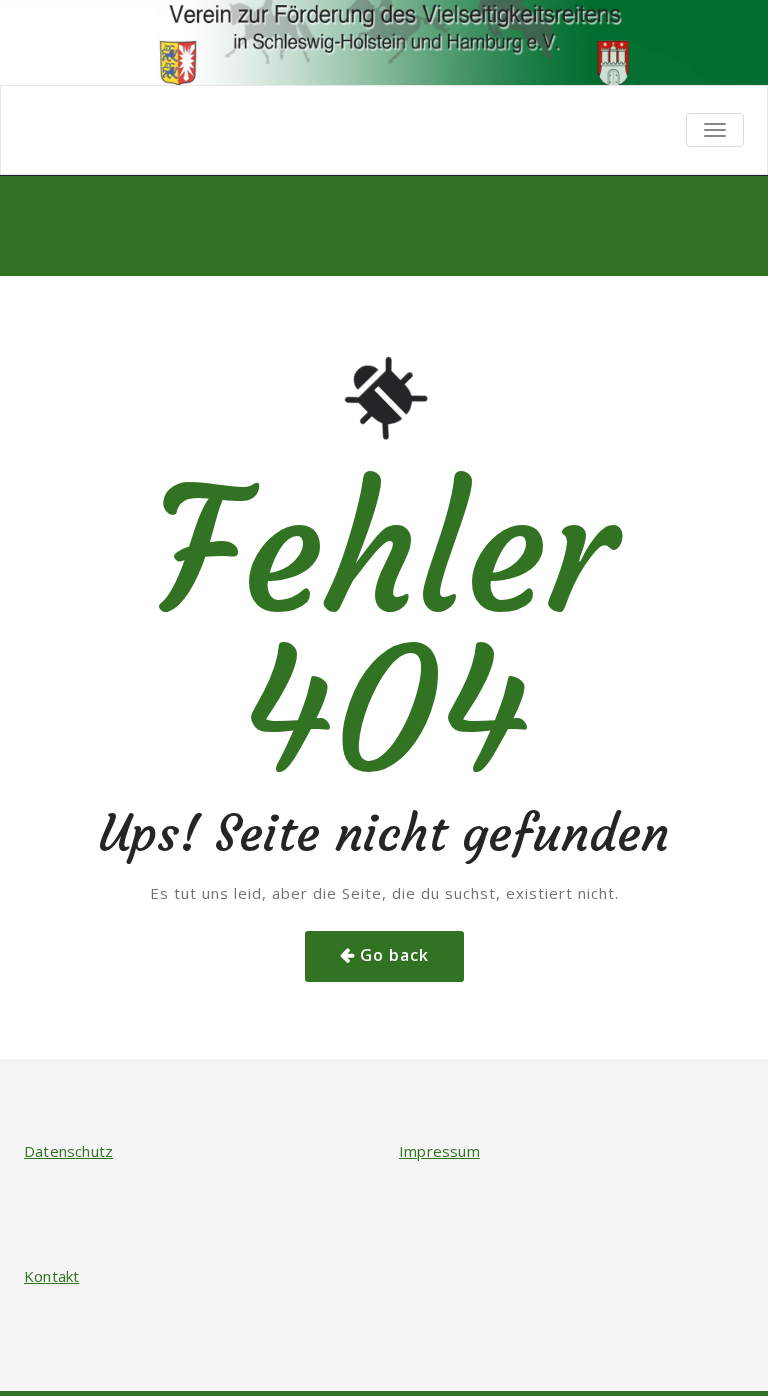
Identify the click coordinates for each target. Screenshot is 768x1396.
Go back (394, 955)
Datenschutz (68, 1151)
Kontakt (51, 1276)
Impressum (439, 1151)
